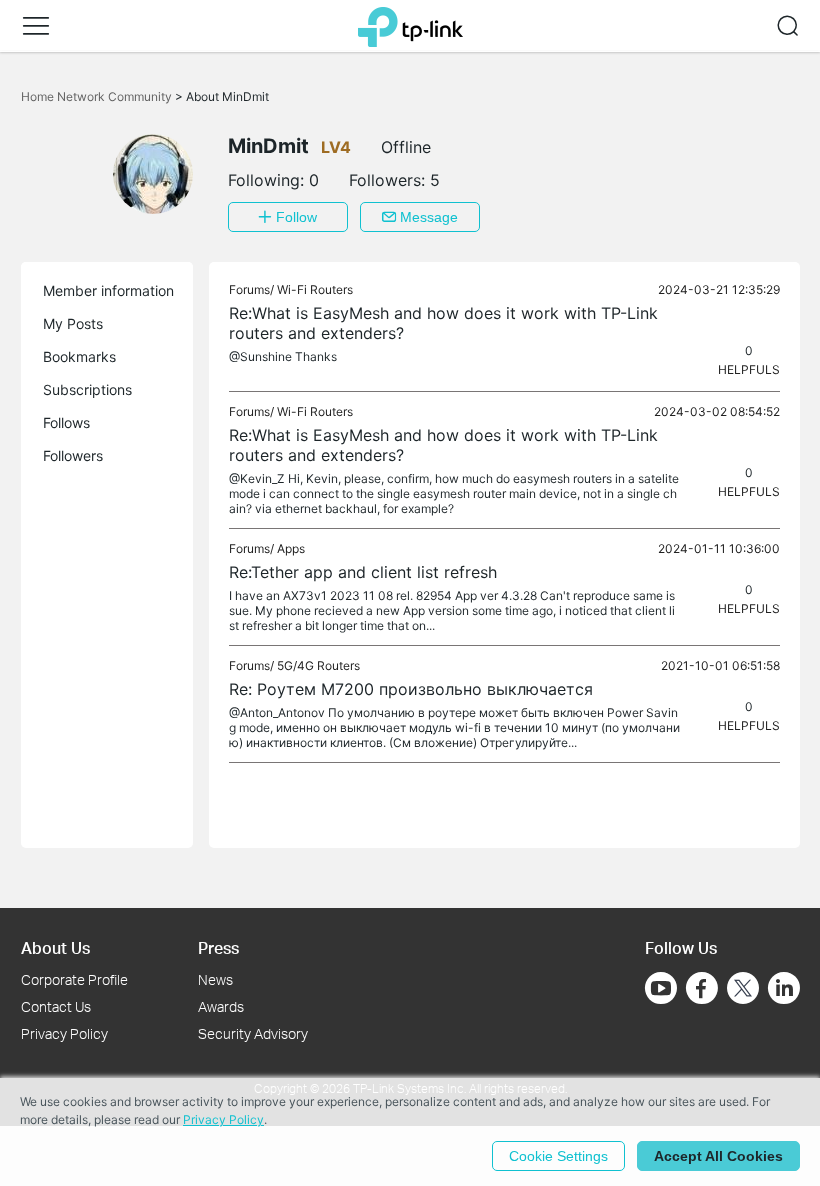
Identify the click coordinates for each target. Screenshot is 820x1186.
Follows (66, 422)
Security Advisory (253, 1033)
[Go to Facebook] (702, 988)
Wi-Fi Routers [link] (315, 289)
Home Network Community (98, 96)
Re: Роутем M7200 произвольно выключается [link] (411, 689)
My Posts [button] (73, 323)
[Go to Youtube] (661, 988)
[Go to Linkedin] (784, 988)
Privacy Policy (64, 1033)
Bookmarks (79, 356)
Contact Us (56, 1006)
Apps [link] (291, 548)
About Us (55, 947)
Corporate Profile (74, 979)
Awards (221, 1006)
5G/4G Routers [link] (318, 665)
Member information (108, 290)
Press (218, 947)
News (215, 979)
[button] (36, 26)
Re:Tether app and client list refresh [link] (363, 572)
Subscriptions (87, 389)
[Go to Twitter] (743, 990)
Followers (73, 455)
